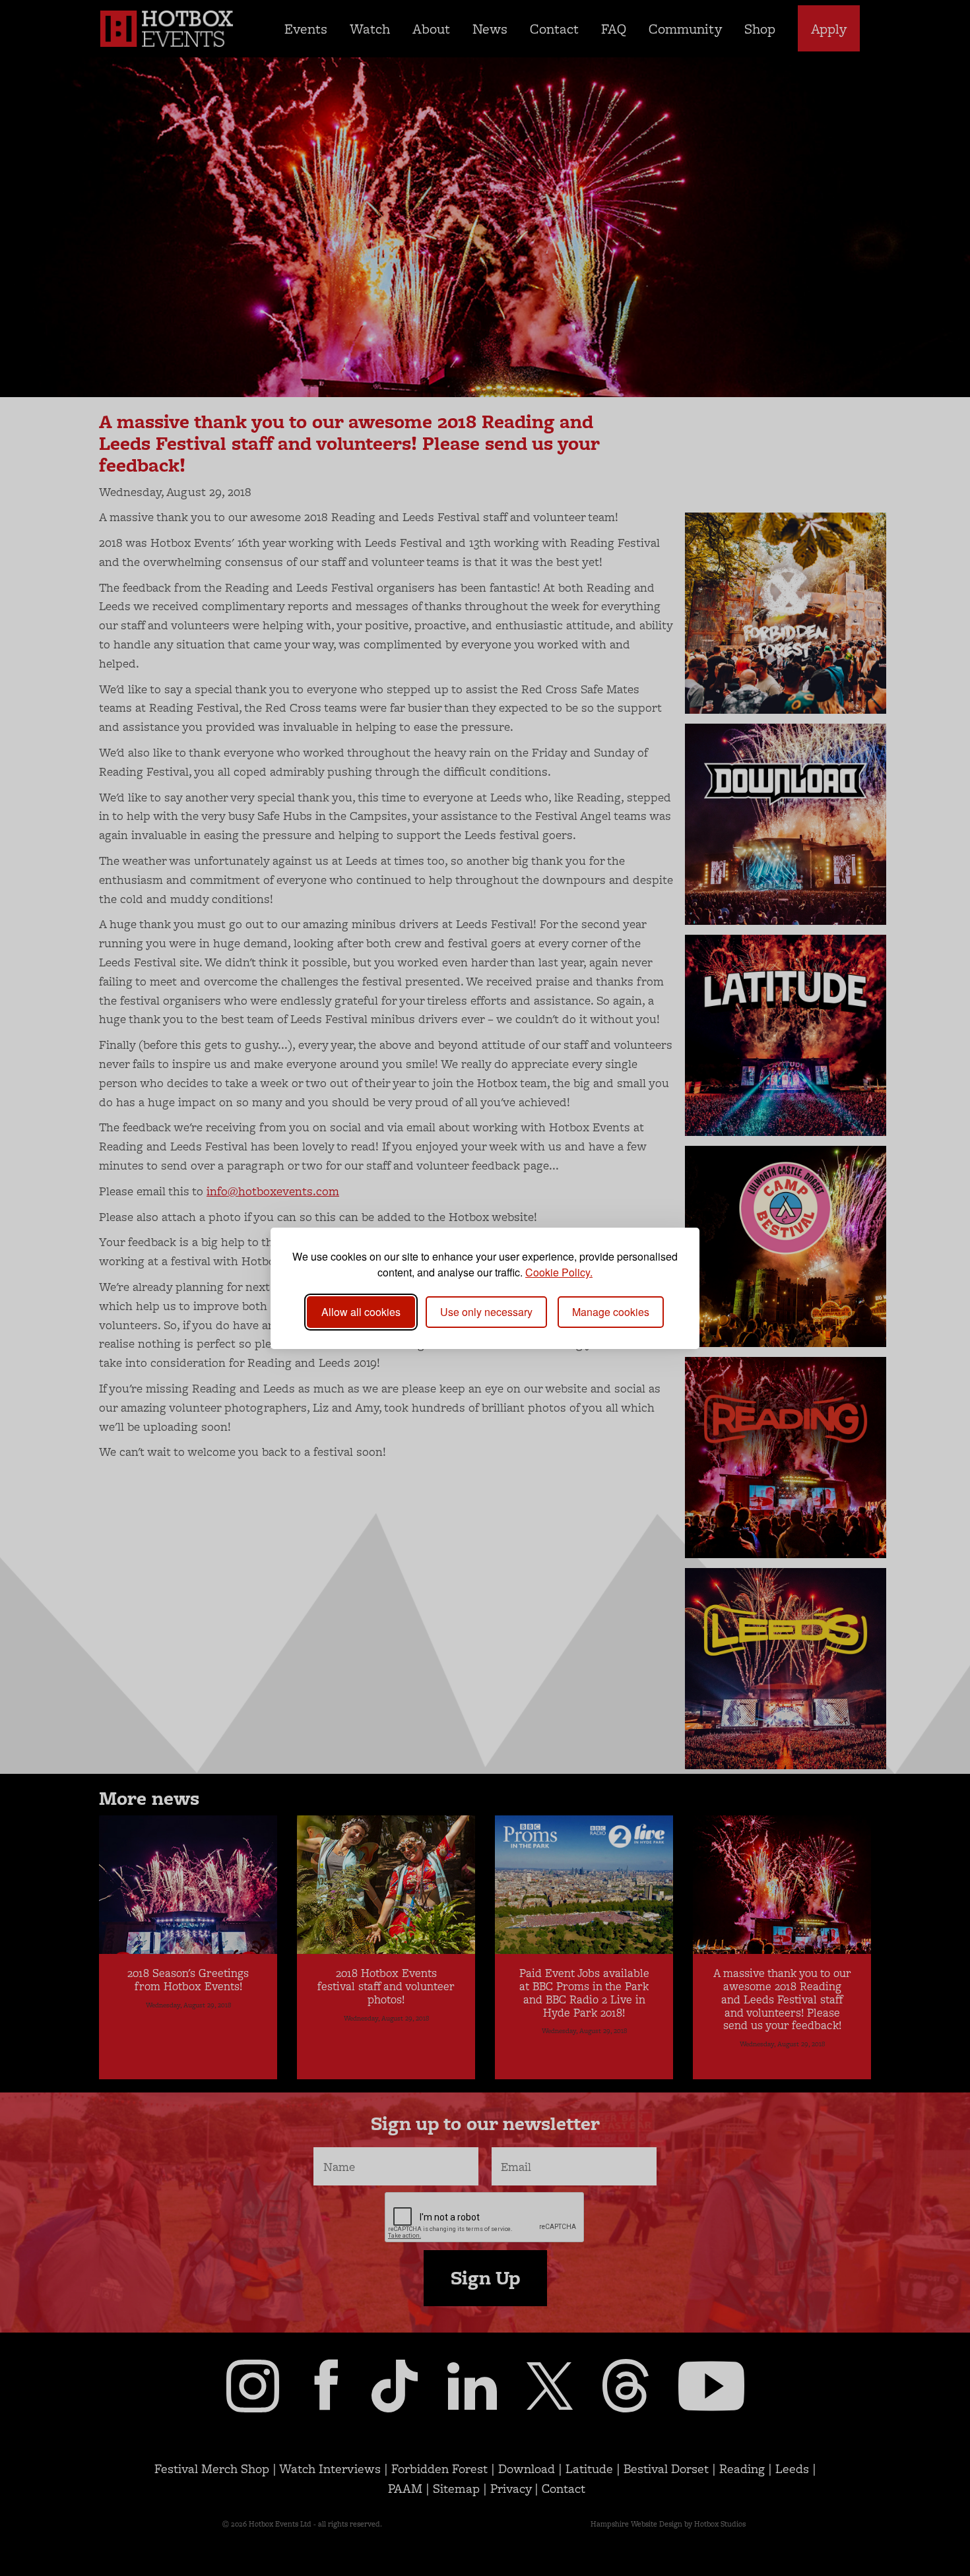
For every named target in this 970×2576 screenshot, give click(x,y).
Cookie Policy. (559, 1272)
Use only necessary (486, 1312)
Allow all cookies (361, 1312)
